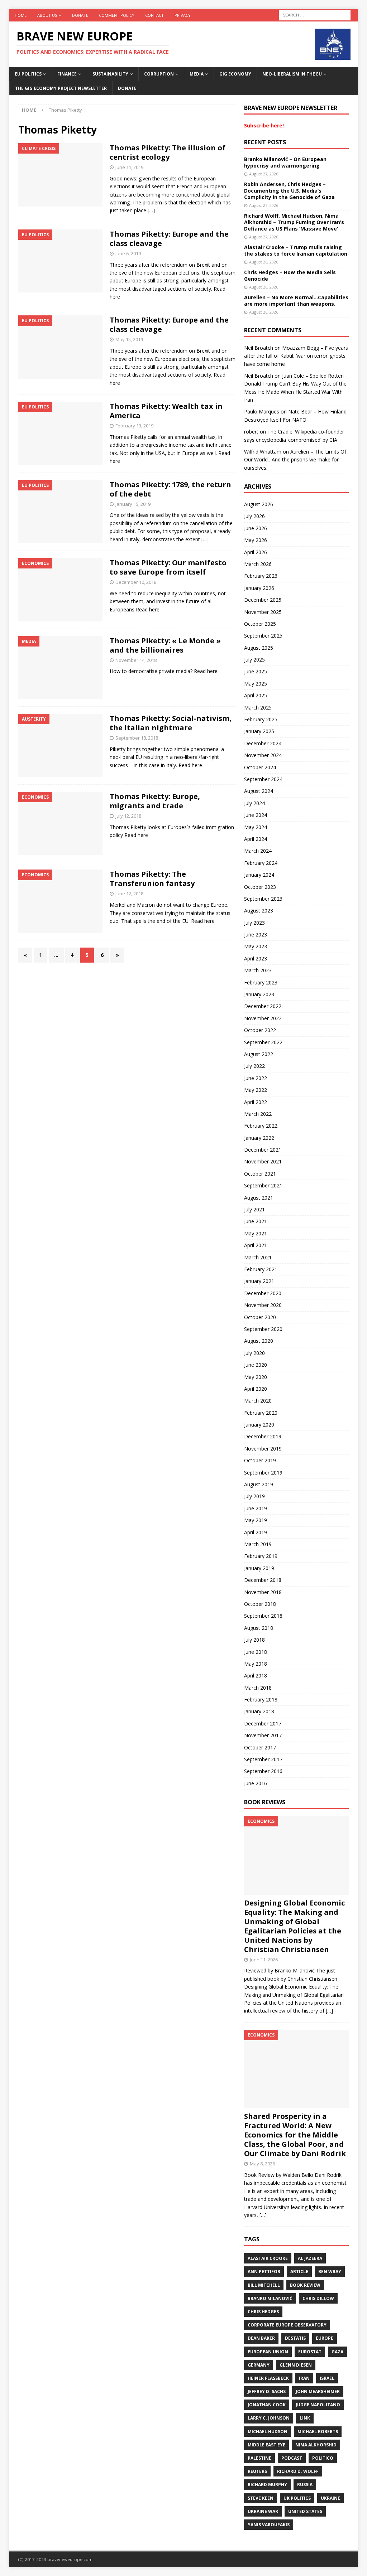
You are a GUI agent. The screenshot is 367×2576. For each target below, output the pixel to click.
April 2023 (256, 958)
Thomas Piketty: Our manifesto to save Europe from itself (168, 567)
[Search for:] (315, 14)
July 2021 (254, 1209)
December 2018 (263, 1580)
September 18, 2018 (137, 738)
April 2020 (256, 1389)
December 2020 (263, 1293)
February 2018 (261, 1699)
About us (47, 15)
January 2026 (259, 588)
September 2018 (263, 1616)
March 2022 (258, 1114)
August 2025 (259, 648)
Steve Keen (261, 2498)
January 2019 (259, 1568)
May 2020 (256, 1377)
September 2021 (263, 1185)
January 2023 (259, 994)
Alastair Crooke (268, 2258)
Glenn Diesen (296, 2365)
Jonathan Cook (267, 2405)
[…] (151, 210)
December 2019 (263, 1436)
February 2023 (261, 982)
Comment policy (117, 15)
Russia (305, 2485)
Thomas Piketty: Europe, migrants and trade (155, 801)
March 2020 (258, 1401)
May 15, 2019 (129, 339)
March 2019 (258, 1544)
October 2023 (260, 887)
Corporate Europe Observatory (287, 2325)
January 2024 (259, 875)
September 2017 (263, 1759)
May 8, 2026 (262, 2164)
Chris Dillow (318, 2298)
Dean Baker (261, 2338)
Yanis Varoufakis (269, 2525)
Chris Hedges (263, 2312)
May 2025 (256, 684)
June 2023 (256, 934)
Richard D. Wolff (298, 2471)
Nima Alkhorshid (316, 2445)
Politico (323, 2458)
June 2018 (256, 1652)
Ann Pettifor (264, 2272)
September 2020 (263, 1329)
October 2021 (260, 1174)
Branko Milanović (270, 2298)
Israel (327, 2378)
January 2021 (259, 1281)
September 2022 (263, 1042)
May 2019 (256, 1520)
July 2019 (254, 1496)
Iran (304, 2378)
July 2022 (254, 1066)
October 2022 (260, 1030)
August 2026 (259, 504)
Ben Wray (330, 2272)
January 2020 (259, 1425)
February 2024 (261, 863)
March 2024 (258, 851)
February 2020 (261, 1413)
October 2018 (260, 1604)
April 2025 (256, 695)
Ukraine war (263, 2511)
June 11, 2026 (264, 1960)
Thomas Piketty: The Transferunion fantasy (152, 879)
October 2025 (260, 624)
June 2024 (256, 815)
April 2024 (256, 839)
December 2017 (263, 1723)
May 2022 (256, 1090)
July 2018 (254, 1640)
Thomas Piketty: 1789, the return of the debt (170, 489)
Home (21, 15)
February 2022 (261, 1126)
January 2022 (259, 1138)
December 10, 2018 (136, 582)
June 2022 (256, 1078)
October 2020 (260, 1317)
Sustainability (110, 74)
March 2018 (258, 1688)
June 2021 (256, 1221)
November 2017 (263, 1735)
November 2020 (263, 1305)
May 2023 (256, 946)
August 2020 (259, 1341)
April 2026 (256, 552)
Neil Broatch (259, 348)
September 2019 (263, 1473)
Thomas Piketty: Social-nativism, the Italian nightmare (171, 723)
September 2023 (263, 899)
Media (197, 74)
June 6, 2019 (128, 253)
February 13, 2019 (134, 426)
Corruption (159, 74)
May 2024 (256, 827)
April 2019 (256, 1532)
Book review (305, 2285)
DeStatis (295, 2338)
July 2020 (254, 1353)
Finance (67, 74)
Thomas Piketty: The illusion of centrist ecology (168, 152)
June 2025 (256, 671)
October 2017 (260, 1747)
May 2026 (256, 540)
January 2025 (259, 731)
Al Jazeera (310, 2258)
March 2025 (258, 708)
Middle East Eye (266, 2445)
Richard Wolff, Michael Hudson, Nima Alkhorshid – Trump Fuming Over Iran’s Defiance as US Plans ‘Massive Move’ (294, 222)
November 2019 (263, 1449)
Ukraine (330, 2498)
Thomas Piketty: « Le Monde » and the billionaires (165, 645)
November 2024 (263, 755)
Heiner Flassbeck (268, 2378)
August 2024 (259, 791)
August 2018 (259, 1628)
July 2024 (254, 803)
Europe (325, 2338)
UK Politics (297, 2498)
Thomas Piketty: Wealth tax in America (166, 411)
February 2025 (261, 719)
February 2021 (261, 1269)
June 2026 (256, 528)
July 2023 (254, 923)
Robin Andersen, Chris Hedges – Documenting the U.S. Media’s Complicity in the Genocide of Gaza (289, 191)
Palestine (259, 2458)
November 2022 (263, 1018)
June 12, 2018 (129, 894)
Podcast (292, 2458)
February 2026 (261, 576)
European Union (268, 2352)
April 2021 (256, 1245)
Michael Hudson (268, 2432)
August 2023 (259, 911)
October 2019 (260, 1460)
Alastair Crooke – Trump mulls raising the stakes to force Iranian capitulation (296, 250)
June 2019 (256, 1508)
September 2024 (263, 779)
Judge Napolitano (318, 2405)
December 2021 (263, 1150)
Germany (259, 2365)
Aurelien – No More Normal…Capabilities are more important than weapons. (296, 301)
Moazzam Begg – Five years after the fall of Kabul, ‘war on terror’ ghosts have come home (296, 356)
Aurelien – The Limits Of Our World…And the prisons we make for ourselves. (295, 460)
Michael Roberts (318, 2432)
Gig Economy (235, 74)
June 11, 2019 (129, 167)
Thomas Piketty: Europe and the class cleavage (169, 239)
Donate (80, 15)
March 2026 (258, 564)
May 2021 (256, 1233)
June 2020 (256, 1365)
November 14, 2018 (136, 660)
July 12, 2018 (128, 816)
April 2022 (256, 1102)
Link (305, 2418)
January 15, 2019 (133, 504)
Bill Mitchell (264, 2285)
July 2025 (254, 660)
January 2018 (259, 1711)
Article (299, 2272)
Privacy (183, 15)
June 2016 (256, 1783)
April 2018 (256, 1676)
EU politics (28, 74)
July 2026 (254, 516)
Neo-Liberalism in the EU (292, 74)
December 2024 (263, 743)
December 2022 (263, 1006)
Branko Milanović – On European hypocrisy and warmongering (285, 162)
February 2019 (261, 1556)
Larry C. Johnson (269, 2418)
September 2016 (263, 1771)
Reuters (257, 2471)
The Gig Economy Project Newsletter (61, 88)
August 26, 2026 (264, 262)
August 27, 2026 (264, 174)
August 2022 (259, 1054)
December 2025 (263, 600)
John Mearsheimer (318, 2391)
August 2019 (259, 1484)
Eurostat (310, 2352)
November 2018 (263, 1592)
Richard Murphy (267, 2485)
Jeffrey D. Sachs (267, 2391)
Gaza (337, 2352)
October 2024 (260, 767)
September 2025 (263, 636)
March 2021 (258, 1257)
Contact (154, 15)
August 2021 (259, 1198)
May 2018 (256, 1664)
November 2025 (263, 612)
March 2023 (258, 970)
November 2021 (263, 1161)
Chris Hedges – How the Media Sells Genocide (290, 275)
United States (305, 2511)
